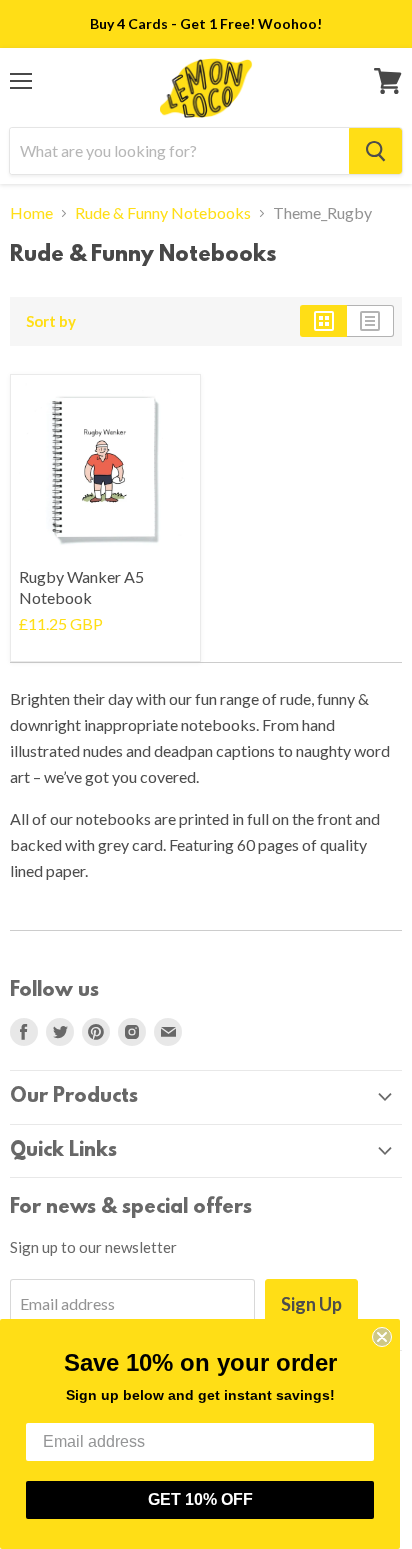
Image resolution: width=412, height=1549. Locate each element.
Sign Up (311, 1304)
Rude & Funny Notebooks (163, 213)
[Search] (375, 151)
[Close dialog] (382, 1337)
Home (31, 213)
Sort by (51, 321)
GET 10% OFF (200, 1499)
